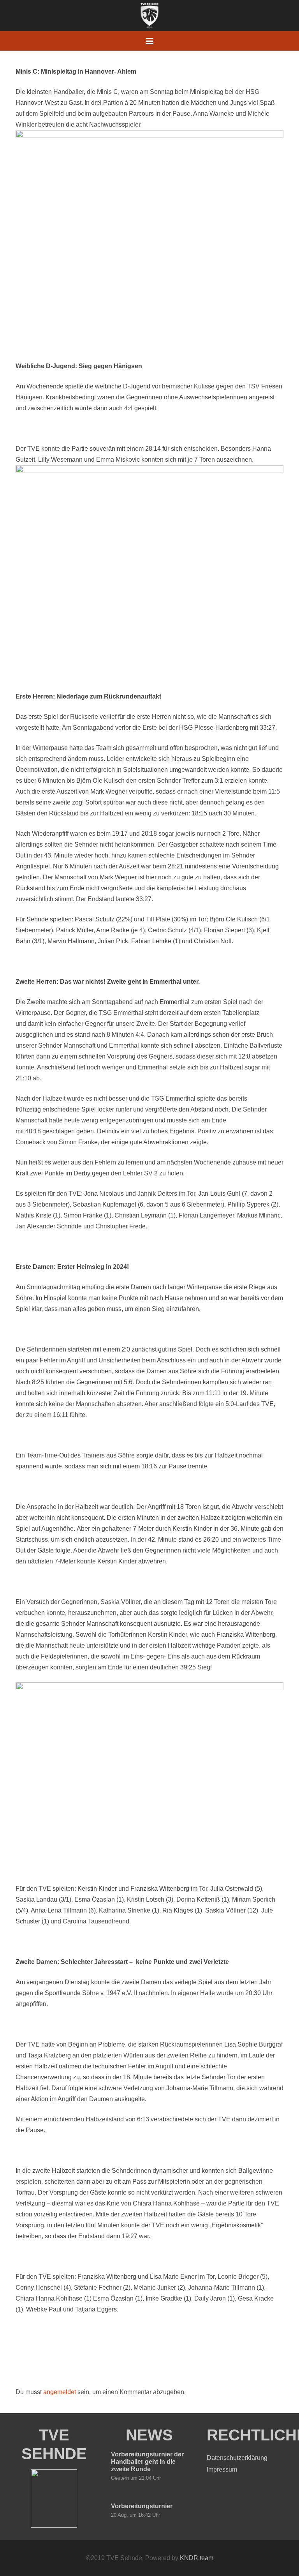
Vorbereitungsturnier (142, 2506)
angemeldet (60, 2392)
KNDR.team (197, 2558)
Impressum (222, 2469)
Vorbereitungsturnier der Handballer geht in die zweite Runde (147, 2462)
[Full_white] (149, 16)
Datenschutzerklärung (237, 2458)
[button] (149, 41)
